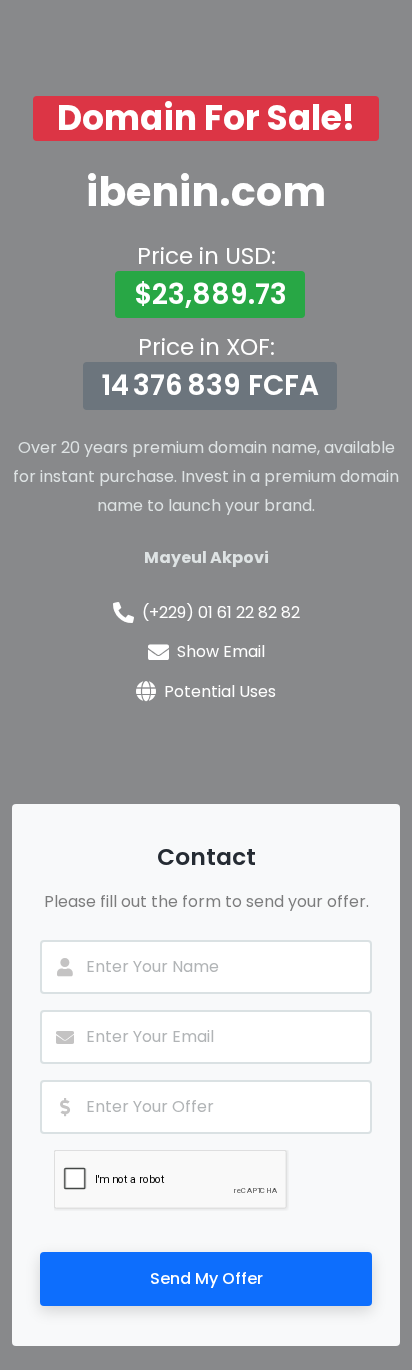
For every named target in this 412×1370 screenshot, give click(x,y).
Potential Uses (220, 691)
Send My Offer (206, 1278)
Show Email (221, 651)
